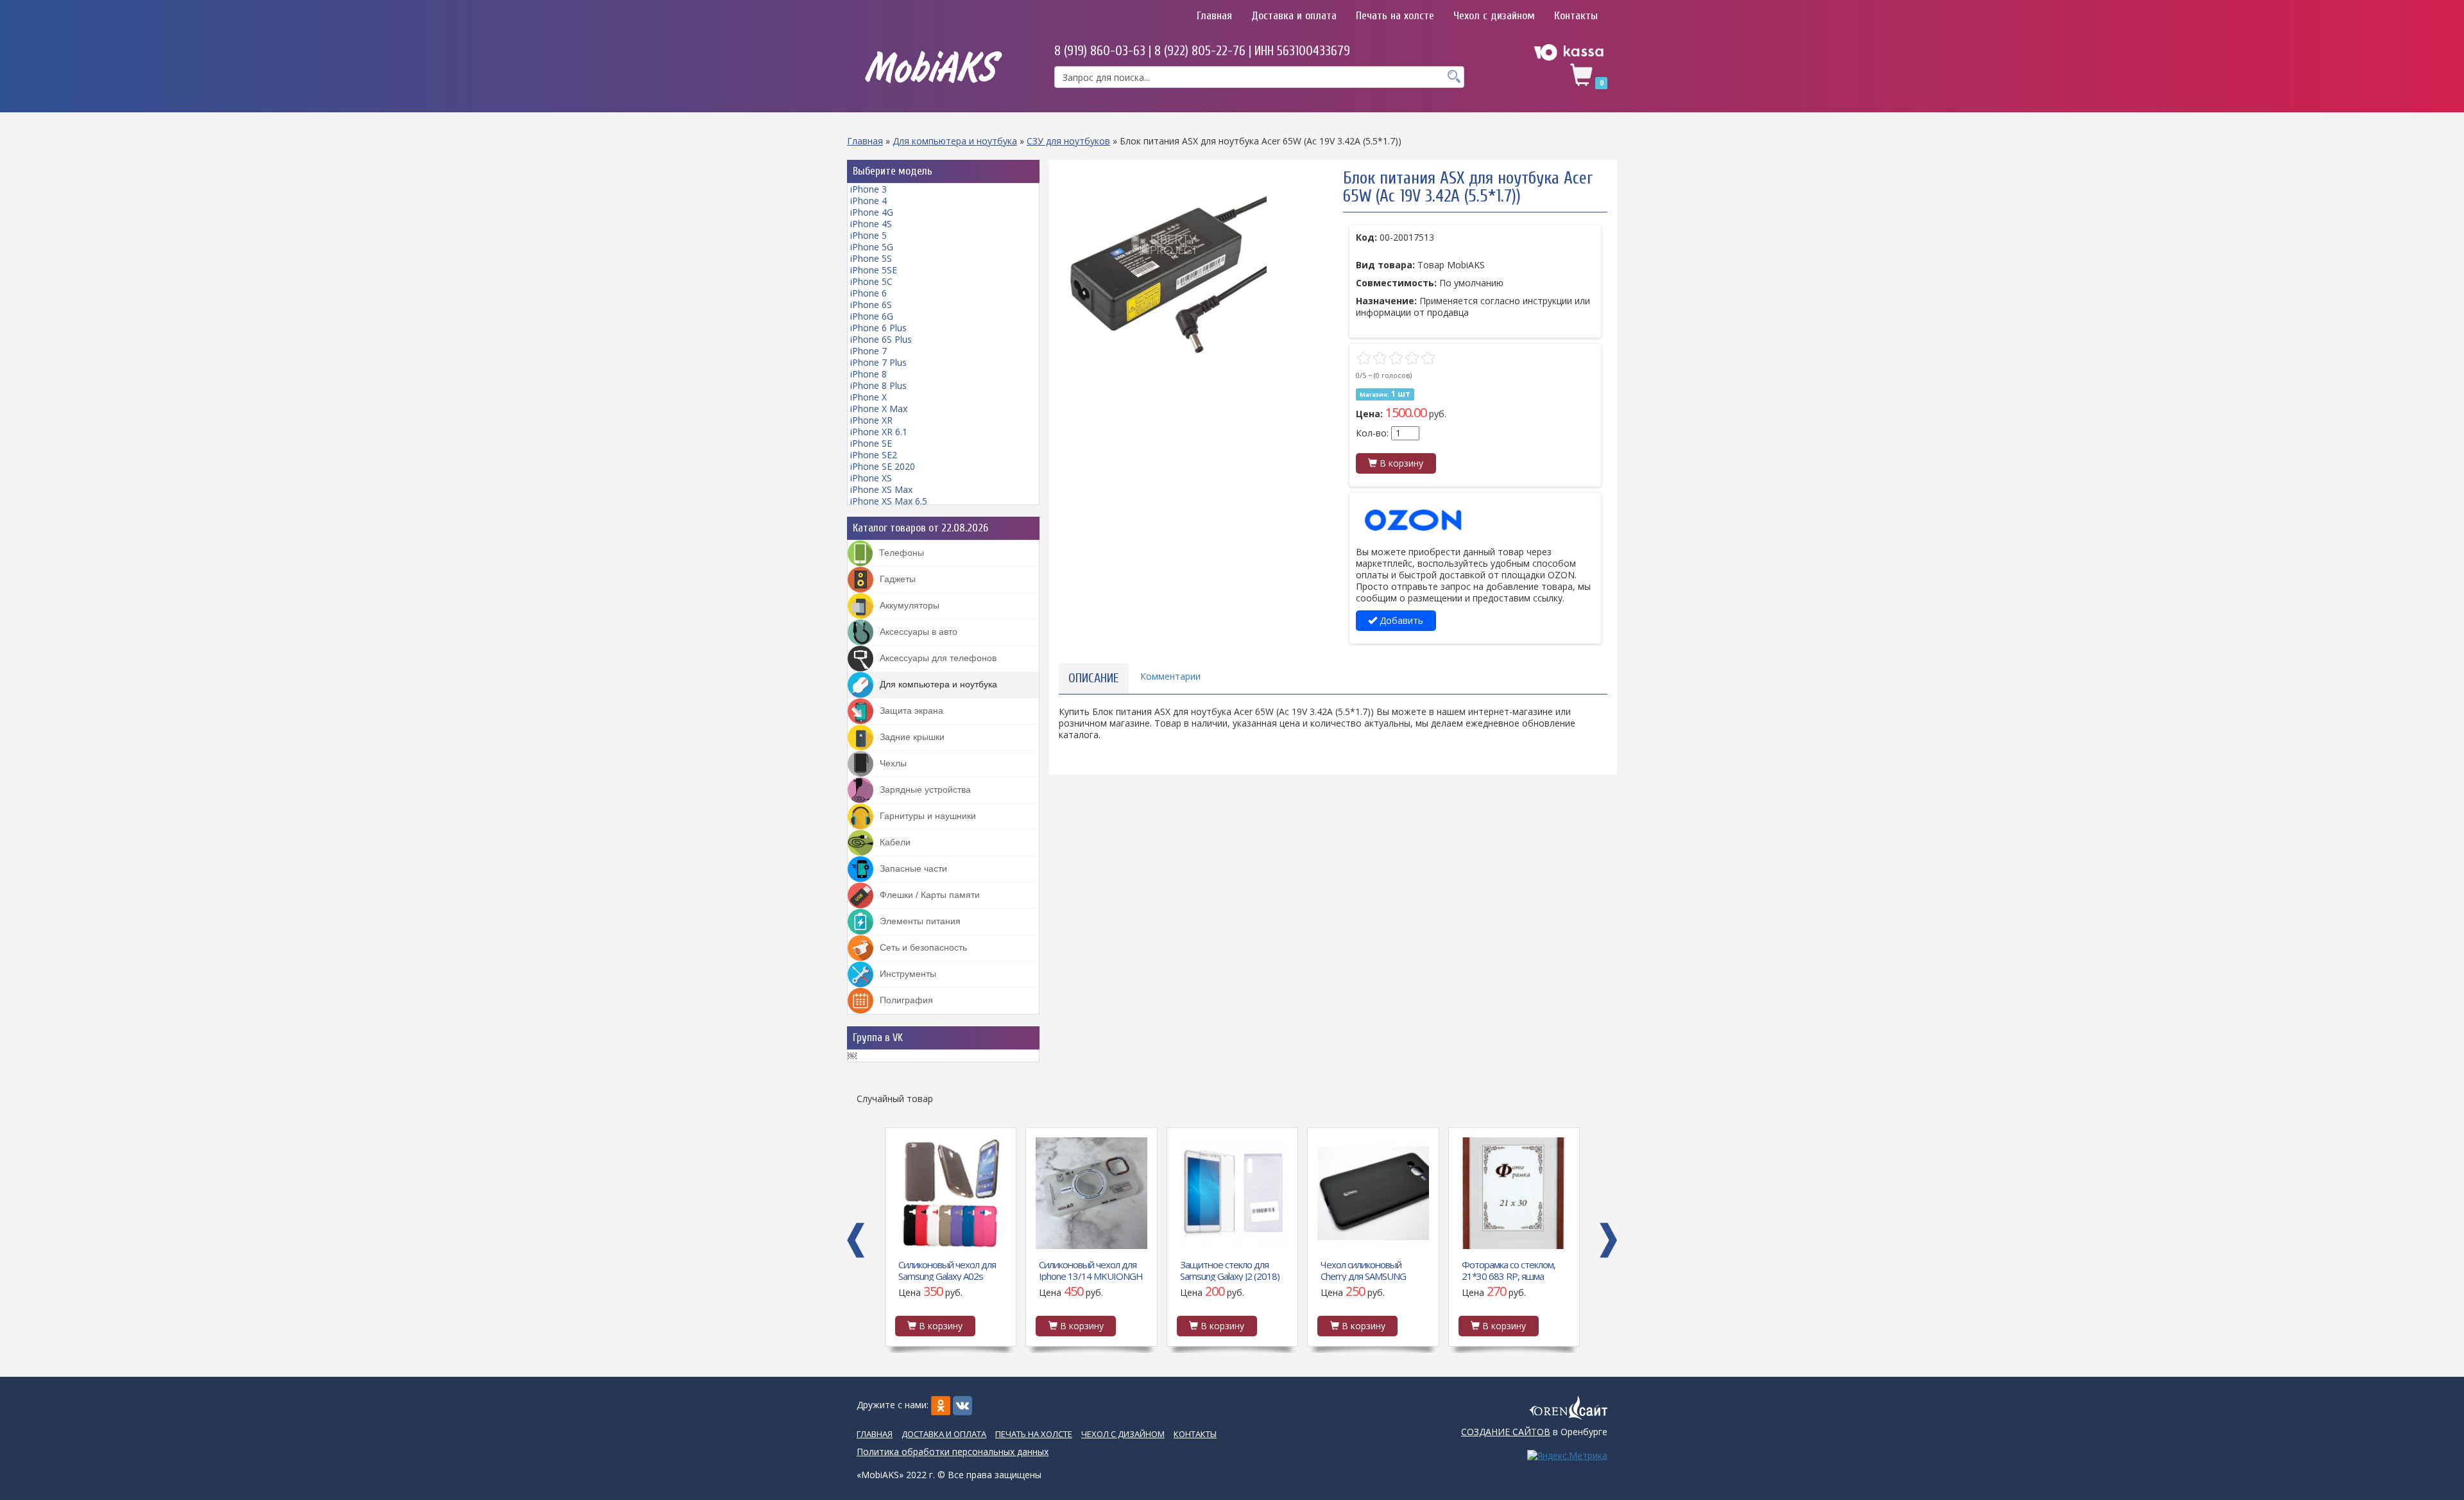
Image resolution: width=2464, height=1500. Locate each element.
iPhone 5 (868, 235)
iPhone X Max (879, 409)
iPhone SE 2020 (883, 466)
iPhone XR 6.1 (879, 432)
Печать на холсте (1395, 16)
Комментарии (1170, 676)
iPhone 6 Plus (878, 328)
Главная (1214, 16)
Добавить (1400, 620)
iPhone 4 (868, 201)
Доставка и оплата (1294, 16)
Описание (1094, 678)
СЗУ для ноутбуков (1068, 141)
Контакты (1576, 16)
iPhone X (868, 397)
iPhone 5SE (874, 270)
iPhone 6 (868, 293)
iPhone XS (871, 478)
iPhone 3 (868, 189)
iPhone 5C (871, 281)
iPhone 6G (872, 316)
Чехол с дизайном (1494, 16)
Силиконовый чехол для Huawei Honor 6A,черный (1512, 1270)
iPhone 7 (868, 351)
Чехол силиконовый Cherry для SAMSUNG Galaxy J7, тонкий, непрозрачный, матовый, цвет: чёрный (1230, 1270)
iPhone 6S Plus (881, 339)
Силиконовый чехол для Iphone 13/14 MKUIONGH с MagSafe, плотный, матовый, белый (950, 1270)
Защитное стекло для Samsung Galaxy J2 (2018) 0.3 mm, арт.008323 (1089, 1270)
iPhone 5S (871, 258)
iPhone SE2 (874, 455)
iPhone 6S (871, 305)
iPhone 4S (871, 224)
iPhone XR (871, 420)
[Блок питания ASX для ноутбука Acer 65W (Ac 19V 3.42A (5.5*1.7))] (1164, 275)
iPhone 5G (872, 247)
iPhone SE (871, 443)
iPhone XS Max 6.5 (889, 501)
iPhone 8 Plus (878, 385)
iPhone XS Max (881, 489)
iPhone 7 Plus (878, 362)
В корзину (1400, 463)
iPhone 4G (872, 212)
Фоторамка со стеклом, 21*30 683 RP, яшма (1367, 1270)
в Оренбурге (1534, 1432)
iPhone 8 (868, 374)
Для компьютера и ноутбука (955, 141)
